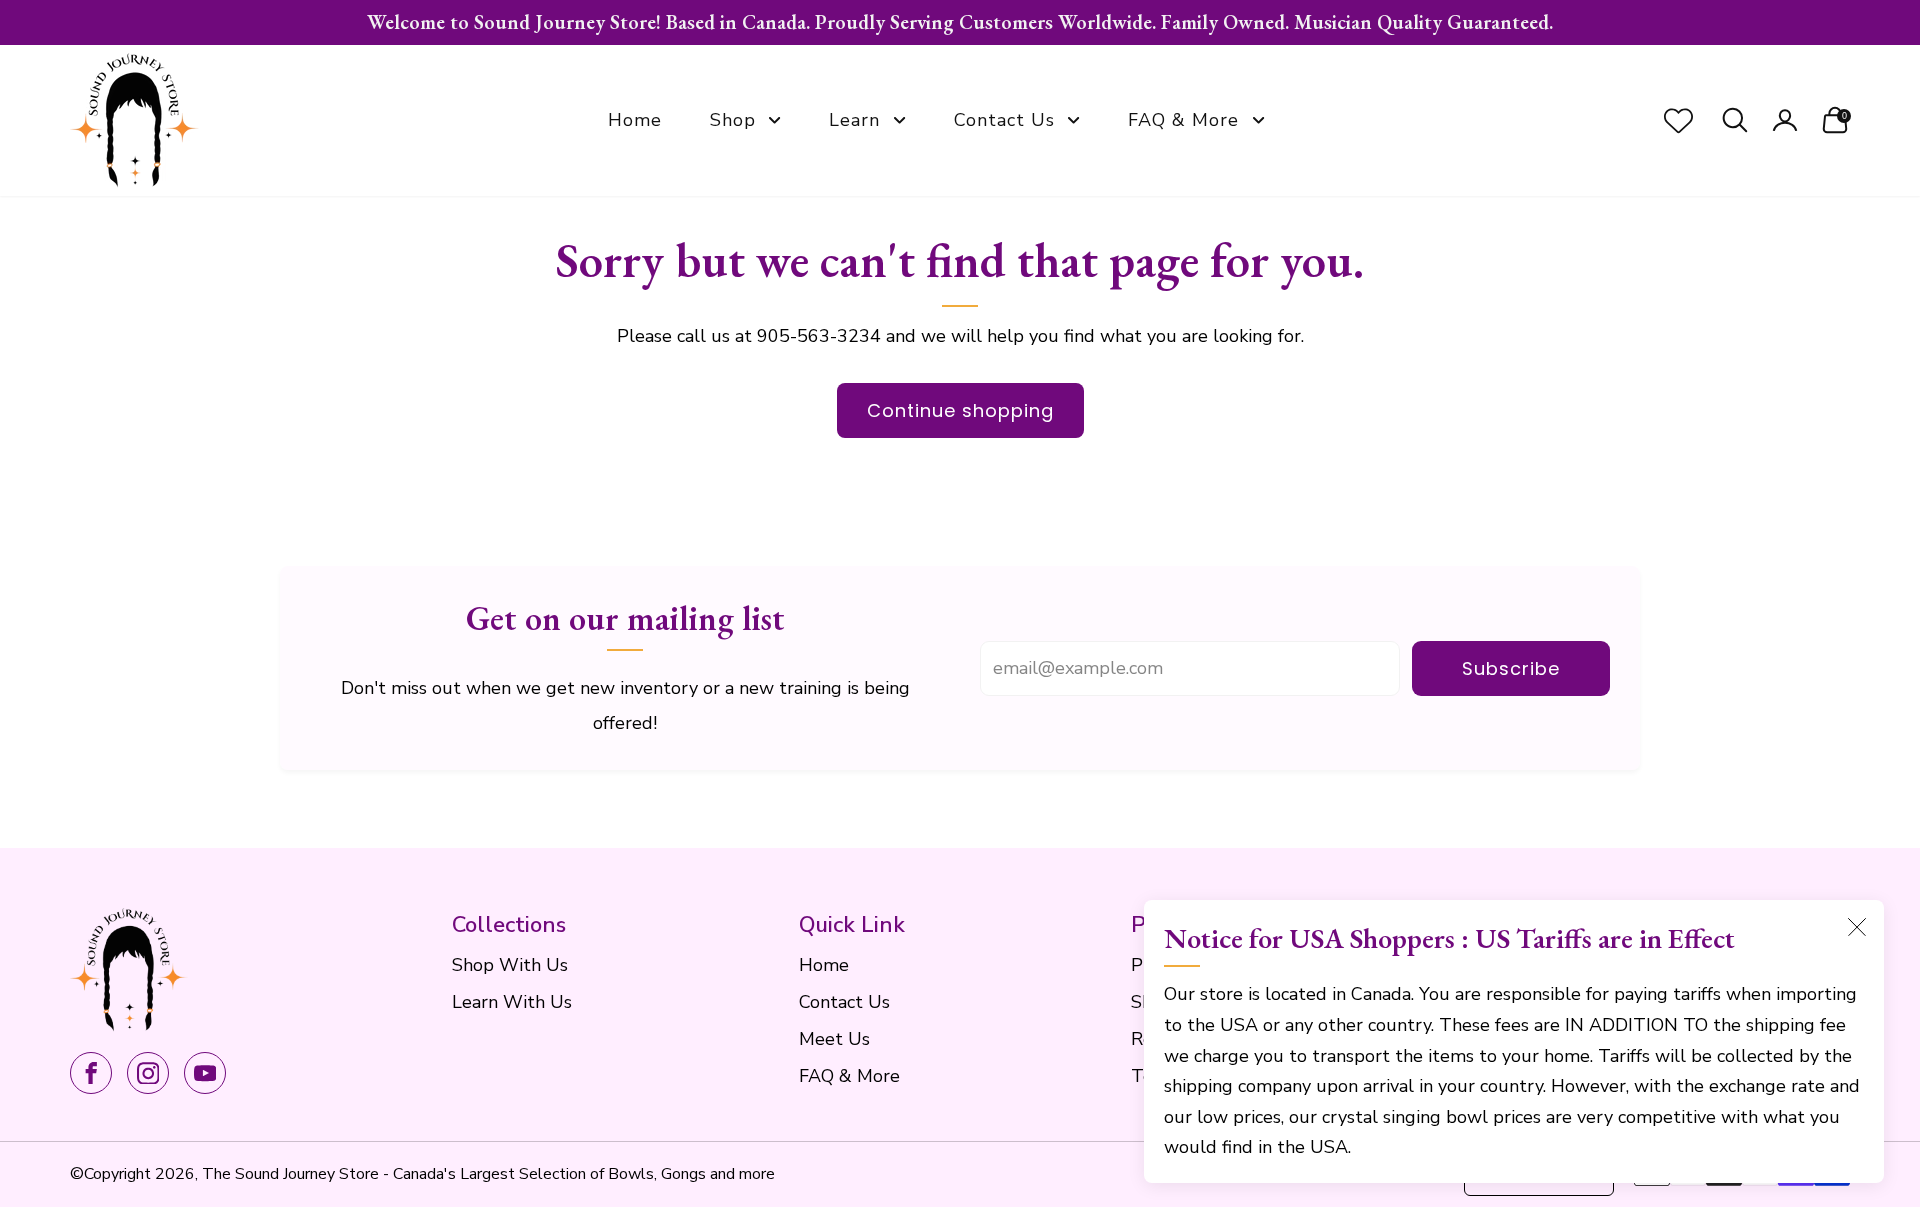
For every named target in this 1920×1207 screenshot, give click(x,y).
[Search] (1735, 120)
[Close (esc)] (1857, 927)
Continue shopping (960, 410)
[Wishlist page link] (1678, 120)
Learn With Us (512, 1002)
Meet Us (834, 1039)
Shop (733, 120)
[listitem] (960, 22)
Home (635, 120)
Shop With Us (510, 965)
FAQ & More (1183, 120)
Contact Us (1004, 120)
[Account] (1785, 120)
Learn (854, 120)
